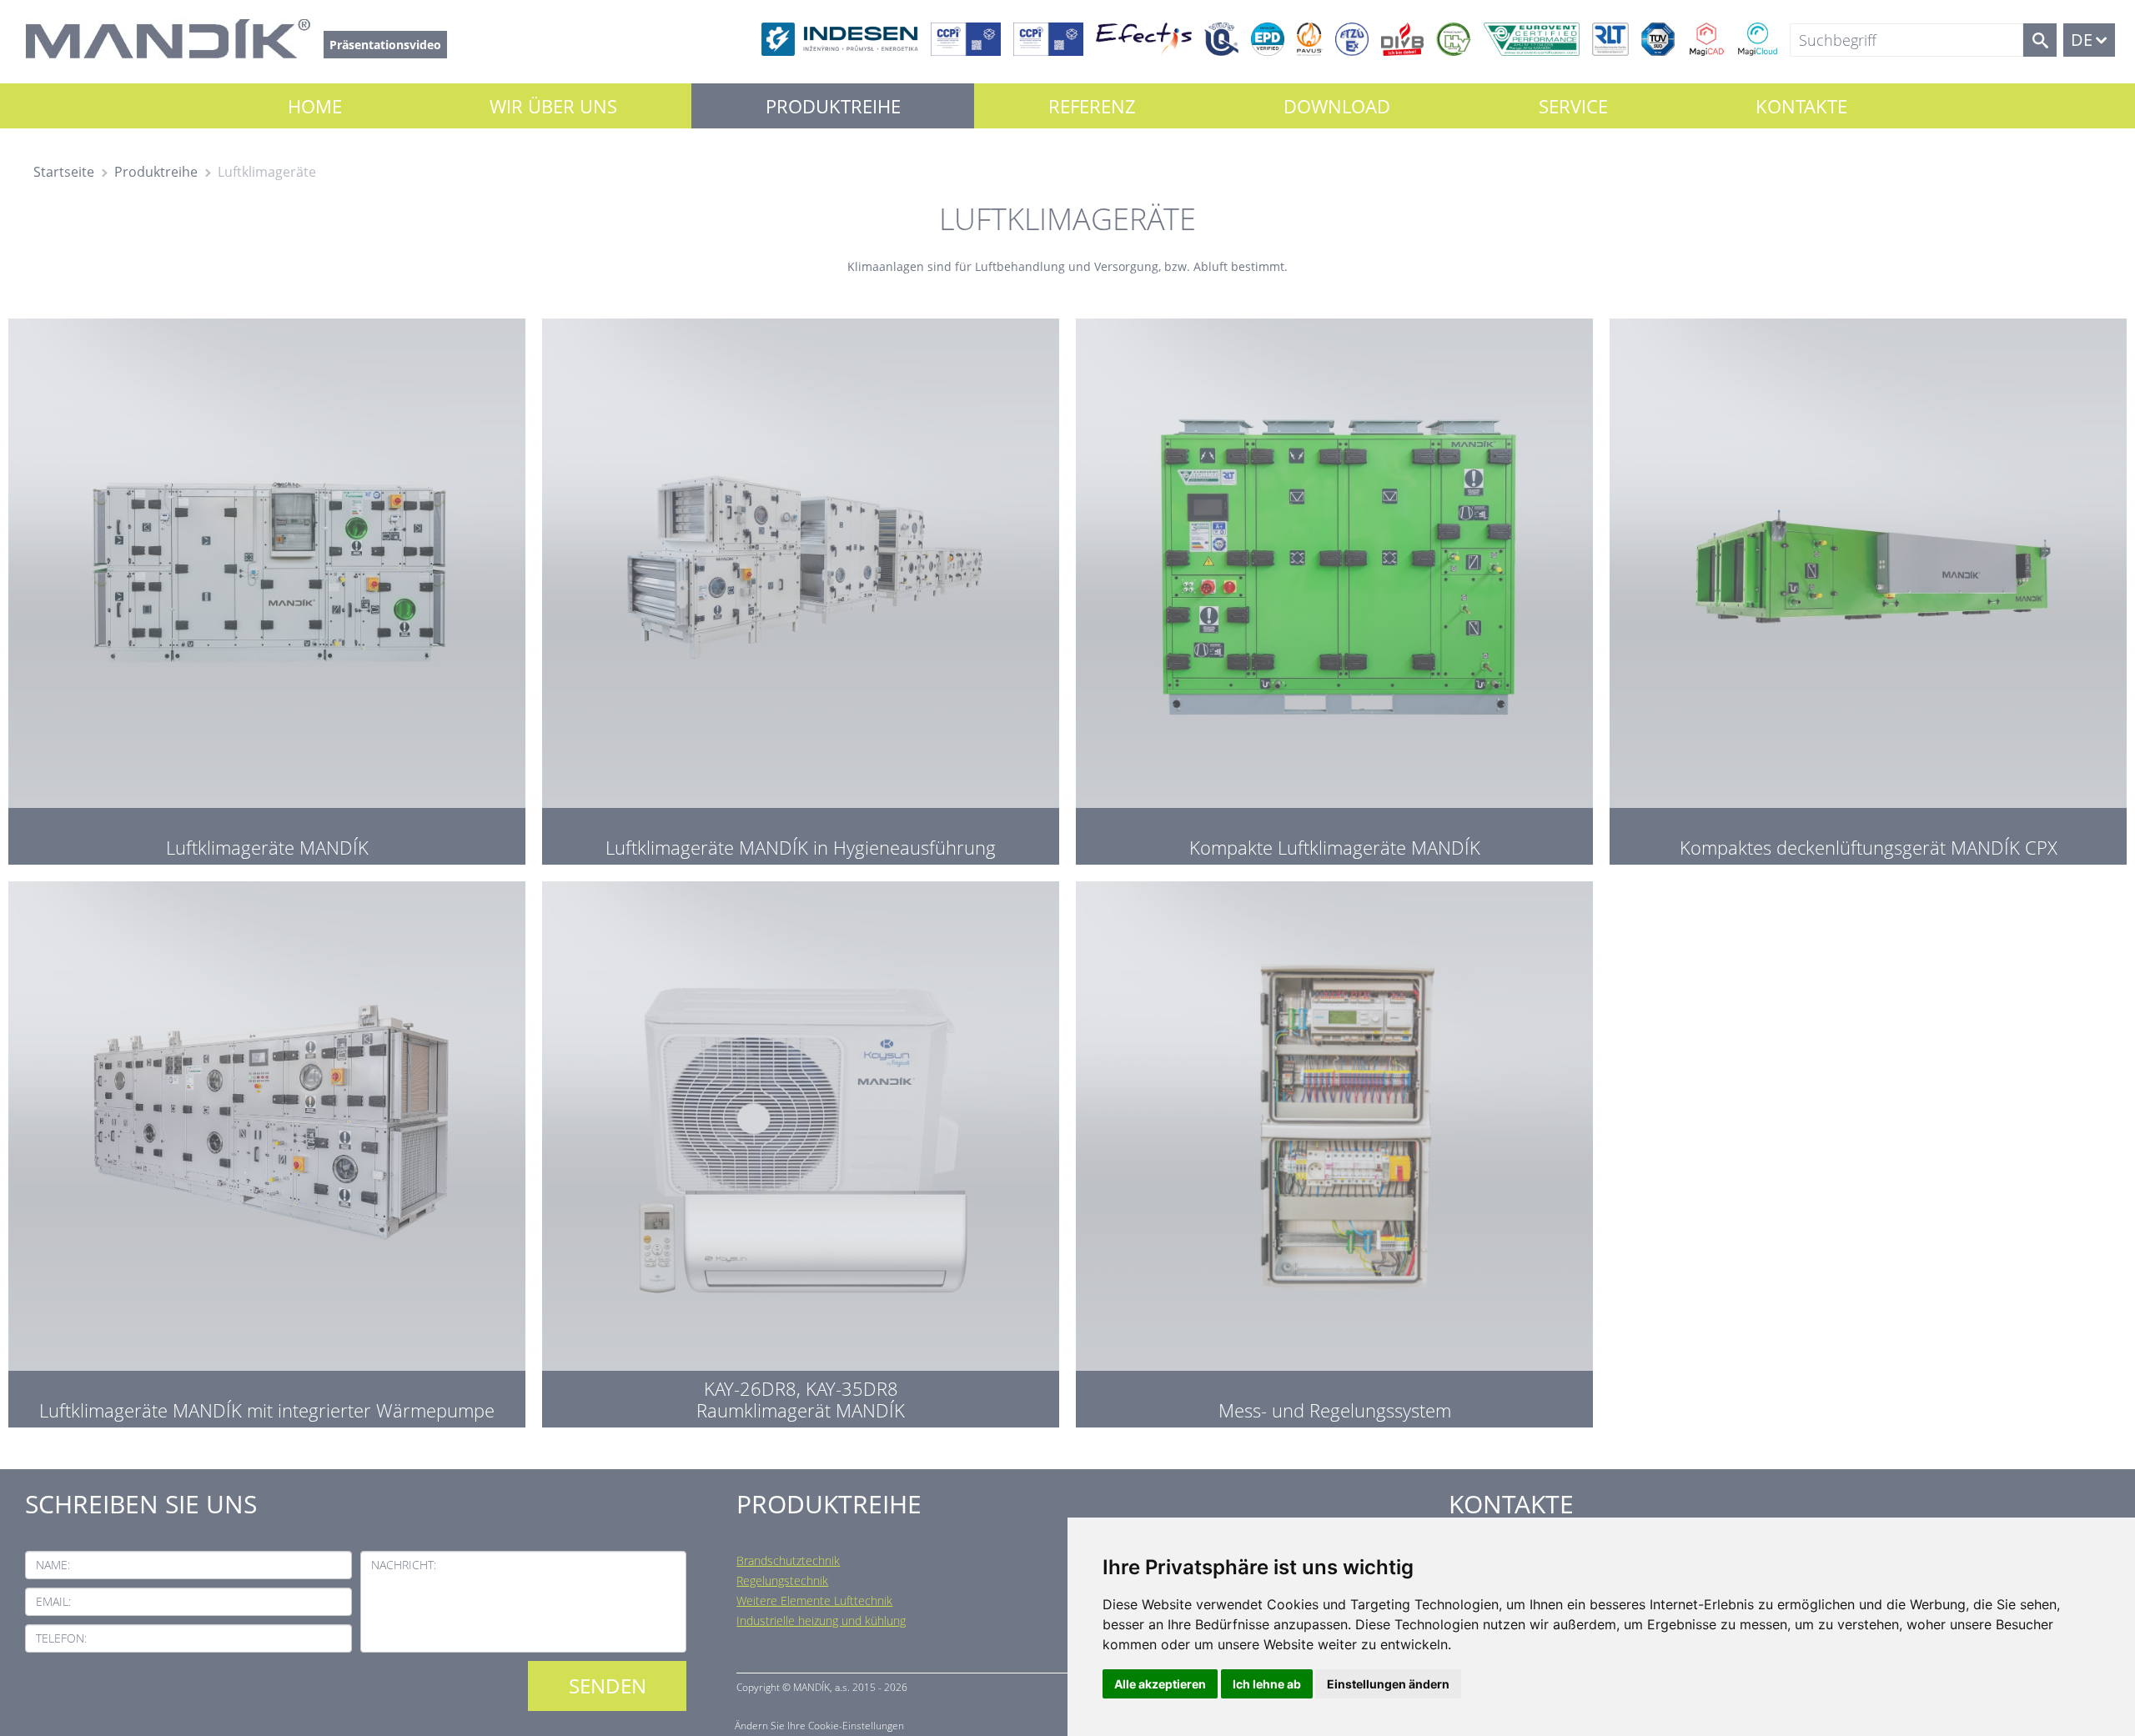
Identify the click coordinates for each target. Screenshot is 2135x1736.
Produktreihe (833, 106)
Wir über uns (553, 106)
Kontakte (1801, 106)
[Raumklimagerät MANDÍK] (801, 1150)
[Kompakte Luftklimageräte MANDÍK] (1334, 587)
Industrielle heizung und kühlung (821, 1621)
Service (1573, 106)
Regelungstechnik (782, 1580)
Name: (53, 1565)
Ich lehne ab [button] (1267, 1684)
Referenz (1092, 106)
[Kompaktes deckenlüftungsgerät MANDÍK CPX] (1868, 587)
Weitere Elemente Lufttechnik (814, 1601)
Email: (53, 1601)
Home (315, 106)
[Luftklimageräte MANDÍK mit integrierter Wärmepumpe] (267, 1150)
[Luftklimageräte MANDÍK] (267, 587)
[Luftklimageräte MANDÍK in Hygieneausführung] (801, 587)
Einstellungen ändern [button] (1388, 1684)
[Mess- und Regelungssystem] (1334, 1150)
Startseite (64, 172)
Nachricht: (404, 1565)
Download (1337, 106)
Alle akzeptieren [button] (1160, 1684)
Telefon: (61, 1638)
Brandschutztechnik (788, 1560)
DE (2082, 40)
